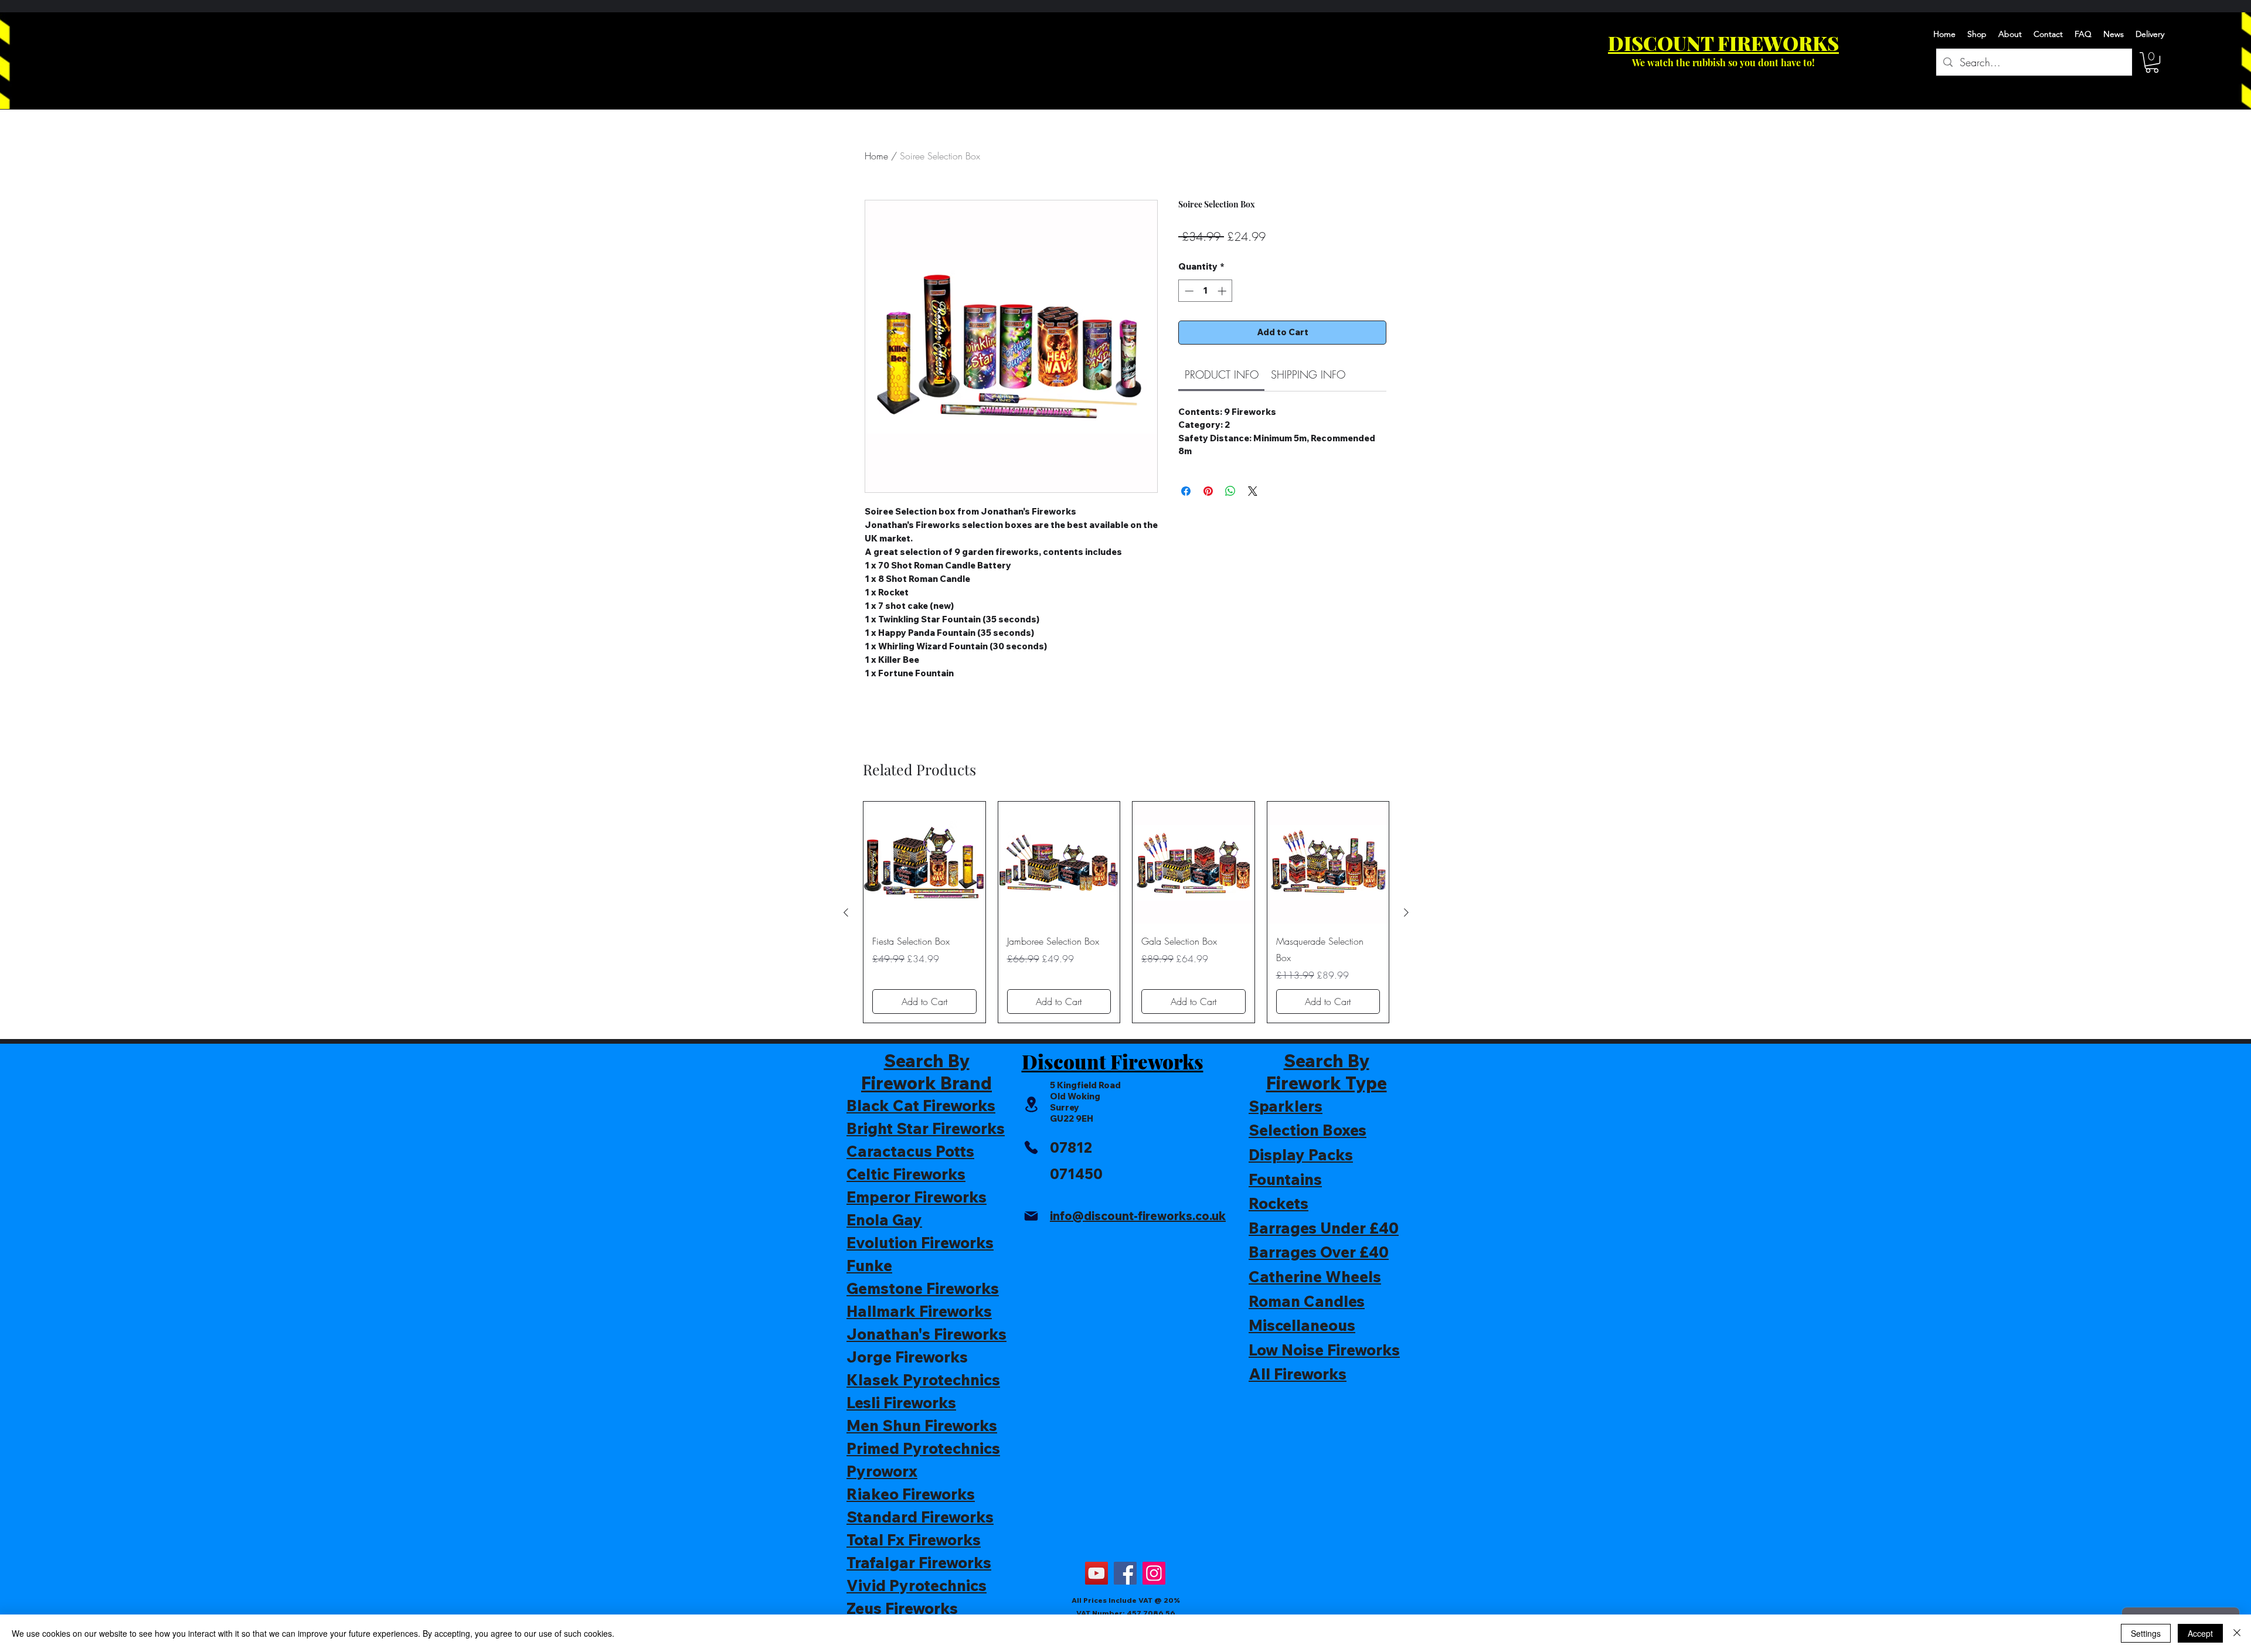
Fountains (1285, 1179)
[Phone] (1031, 1147)
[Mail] (1031, 1216)
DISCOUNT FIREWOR (1710, 43)
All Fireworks (1298, 1374)
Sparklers (1286, 1106)
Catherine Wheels (1315, 1277)
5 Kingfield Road (1085, 1085)
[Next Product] (1406, 912)
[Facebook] (1125, 1573)
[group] (1126, 912)
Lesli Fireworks (901, 1403)
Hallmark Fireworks (919, 1311)
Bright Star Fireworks (926, 1128)
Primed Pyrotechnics (923, 1448)
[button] (2152, 62)
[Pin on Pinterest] (1208, 491)
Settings (2146, 1633)
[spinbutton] (1206, 291)
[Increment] (1223, 291)
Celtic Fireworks (906, 1174)
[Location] (1031, 1104)
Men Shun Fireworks (922, 1426)
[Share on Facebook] (1186, 491)
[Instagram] (1154, 1573)
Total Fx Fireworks (914, 1540)
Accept (2200, 1633)
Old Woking (1075, 1096)
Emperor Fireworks (917, 1197)
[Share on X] (1253, 491)
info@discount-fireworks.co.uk (1138, 1216)
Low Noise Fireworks (1324, 1350)
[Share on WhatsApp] (1230, 491)
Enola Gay (884, 1220)
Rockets (1278, 1203)
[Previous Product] (846, 912)
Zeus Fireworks (902, 1608)
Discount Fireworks (1113, 1061)
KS (1826, 43)
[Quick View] (924, 863)
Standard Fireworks (920, 1517)
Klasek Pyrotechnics (923, 1380)
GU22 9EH (1072, 1118)
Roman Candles (1307, 1301)
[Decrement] (1188, 291)
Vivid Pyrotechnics (917, 1585)
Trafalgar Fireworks (919, 1563)
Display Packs (1301, 1155)
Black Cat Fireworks (921, 1106)
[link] (1222, 374)
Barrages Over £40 (1319, 1252)
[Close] (2237, 1633)
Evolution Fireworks (920, 1243)
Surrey (1065, 1107)
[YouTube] (1096, 1573)
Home (876, 156)
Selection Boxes (1308, 1130)
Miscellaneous (1302, 1325)
